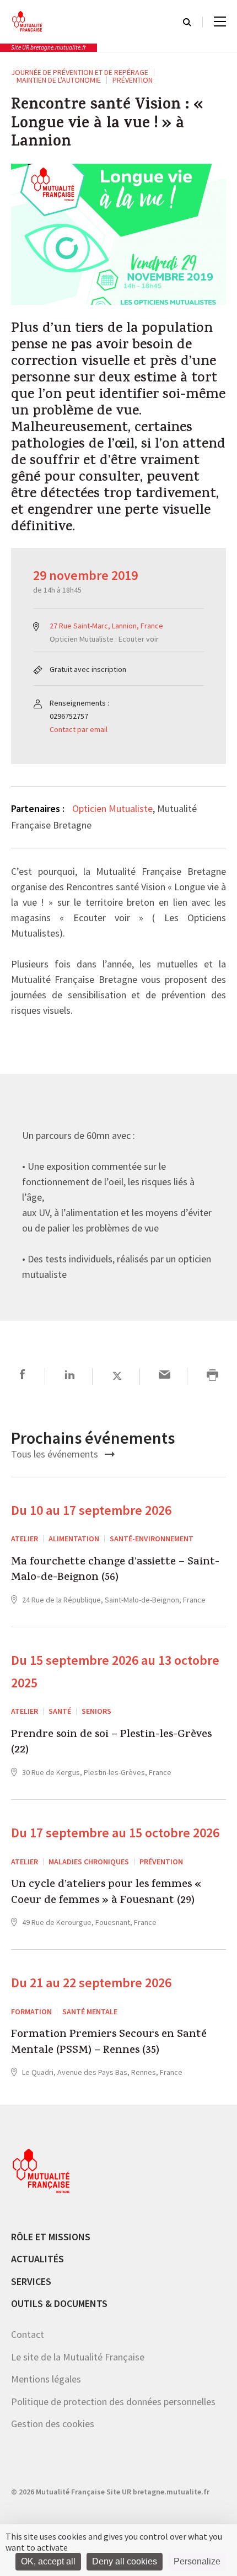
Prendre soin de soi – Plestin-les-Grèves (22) (111, 1743)
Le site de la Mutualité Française (78, 2356)
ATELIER (25, 1539)
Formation (31, 2011)
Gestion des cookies (53, 2424)
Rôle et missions (51, 2236)
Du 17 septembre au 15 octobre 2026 (115, 1832)
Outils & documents (59, 2303)
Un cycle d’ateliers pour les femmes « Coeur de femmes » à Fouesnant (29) (106, 1893)
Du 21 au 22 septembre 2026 (91, 1982)
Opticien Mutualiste (112, 808)
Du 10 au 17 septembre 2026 (91, 1510)
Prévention (133, 80)
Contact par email (79, 729)
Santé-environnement (152, 1539)
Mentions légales (46, 2379)
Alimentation (74, 1539)
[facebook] (22, 1376)
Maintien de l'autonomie (59, 80)
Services (31, 2281)
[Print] (212, 1376)
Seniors (96, 1711)
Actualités (37, 2259)
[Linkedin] (70, 1376)
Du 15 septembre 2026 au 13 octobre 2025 (115, 1671)
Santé (60, 1711)
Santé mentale (90, 2011)
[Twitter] (117, 1376)
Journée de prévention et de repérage (80, 72)
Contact (28, 2334)
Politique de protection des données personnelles (113, 2401)
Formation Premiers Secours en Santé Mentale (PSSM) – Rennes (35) (109, 2043)
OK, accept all (48, 2561)
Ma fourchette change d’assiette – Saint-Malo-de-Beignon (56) (115, 1571)
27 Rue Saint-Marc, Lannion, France (106, 626)
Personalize (197, 2561)
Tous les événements (56, 1454)
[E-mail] (165, 1376)
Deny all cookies (125, 2561)
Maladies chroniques (89, 1861)
